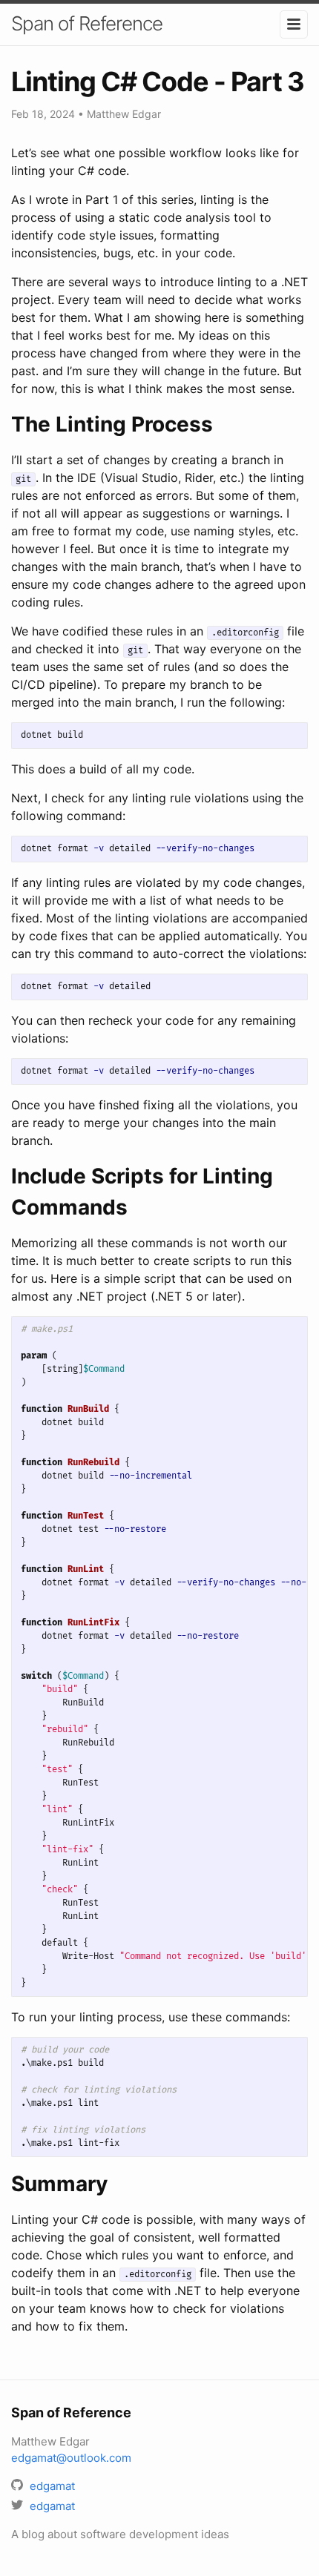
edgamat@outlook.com (71, 2458)
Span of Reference (87, 23)
